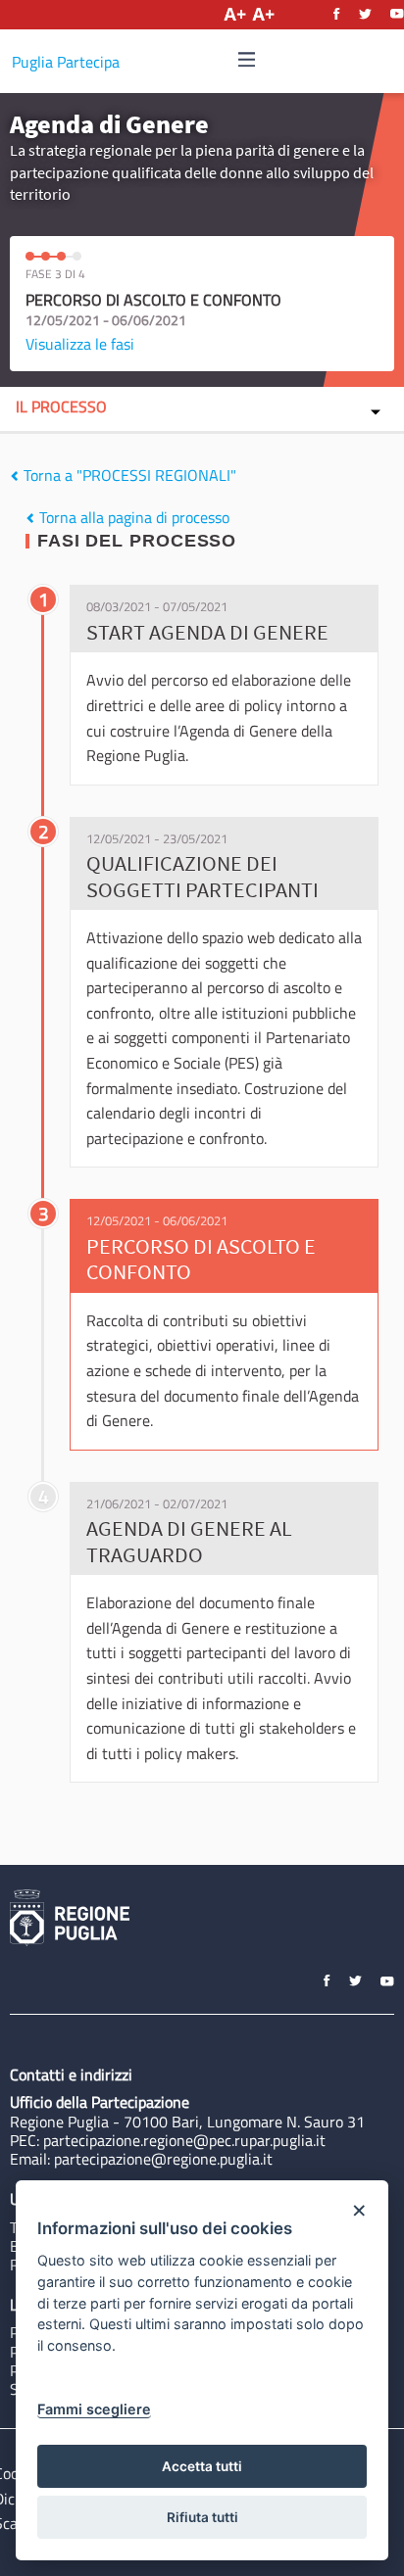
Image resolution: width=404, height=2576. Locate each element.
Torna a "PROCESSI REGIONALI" (128, 475)
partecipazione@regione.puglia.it (163, 2159)
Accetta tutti (202, 2466)
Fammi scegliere (94, 2409)
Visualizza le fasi (80, 344)
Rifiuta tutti (202, 2517)
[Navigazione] (247, 60)
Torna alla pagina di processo (132, 517)
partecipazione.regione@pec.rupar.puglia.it (184, 2140)
